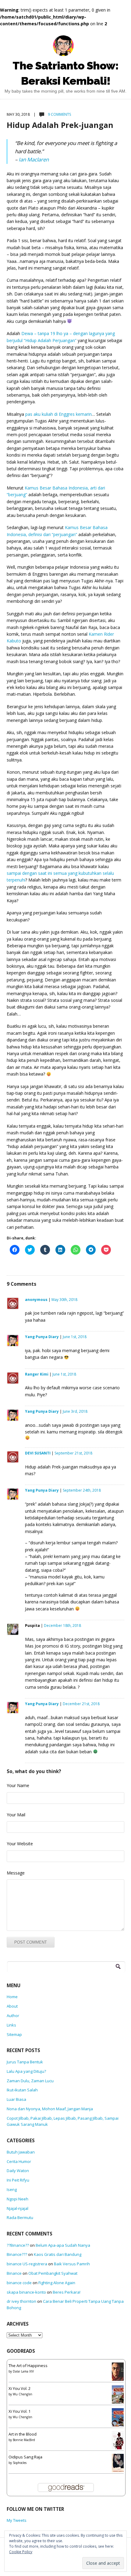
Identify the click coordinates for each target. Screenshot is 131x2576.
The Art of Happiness (28, 2366)
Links (11, 2025)
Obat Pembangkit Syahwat (53, 2273)
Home (12, 1997)
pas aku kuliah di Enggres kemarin (58, 414)
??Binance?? (18, 2245)
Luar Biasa (16, 2099)
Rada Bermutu (20, 2217)
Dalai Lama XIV (23, 2371)
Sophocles (20, 2463)
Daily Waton (18, 2171)
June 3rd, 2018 (75, 1411)
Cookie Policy (21, 2552)
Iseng (12, 2189)
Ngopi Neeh (18, 2199)
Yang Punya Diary (42, 1337)
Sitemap (14, 2034)
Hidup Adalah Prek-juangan (60, 125)
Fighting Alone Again (57, 2283)
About (12, 2006)
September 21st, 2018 (73, 1453)
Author (13, 2016)
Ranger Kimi (37, 1374)
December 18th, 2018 (62, 1625)
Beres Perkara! (67, 2292)
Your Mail (16, 1815)
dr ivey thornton (21, 2301)
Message (16, 1873)
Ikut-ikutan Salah (22, 2090)
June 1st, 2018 (75, 1337)
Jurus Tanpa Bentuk (25, 2062)
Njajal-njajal (18, 2208)
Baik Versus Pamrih (72, 2264)
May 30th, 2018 (64, 1300)
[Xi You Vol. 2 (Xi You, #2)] (119, 2396)
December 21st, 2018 (81, 1704)
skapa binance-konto (26, 2292)
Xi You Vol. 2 (19, 2388)
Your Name (18, 1785)
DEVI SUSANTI (38, 1453)
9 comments (59, 114)
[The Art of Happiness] (119, 2373)
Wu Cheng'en (23, 2394)
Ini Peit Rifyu (18, 2180)
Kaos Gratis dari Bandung (58, 2254)
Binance (14, 2273)
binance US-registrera (27, 2264)
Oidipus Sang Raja (25, 2457)
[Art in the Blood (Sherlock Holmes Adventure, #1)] (119, 2442)
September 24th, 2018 (82, 1490)
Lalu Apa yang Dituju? (26, 2071)
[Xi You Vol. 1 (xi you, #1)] (119, 2419)
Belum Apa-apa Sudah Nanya (63, 2245)
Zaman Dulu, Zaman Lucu (30, 2081)
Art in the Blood (23, 2434)
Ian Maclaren (34, 159)
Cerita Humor (19, 2161)
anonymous (36, 1300)
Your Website (20, 1844)
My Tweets (17, 2520)
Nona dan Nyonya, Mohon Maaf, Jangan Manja (50, 2109)
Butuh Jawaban (21, 2152)
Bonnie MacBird (24, 2440)
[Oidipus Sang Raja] (119, 2464)
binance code (19, 2283)
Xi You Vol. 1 (19, 2411)
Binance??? (17, 2254)
